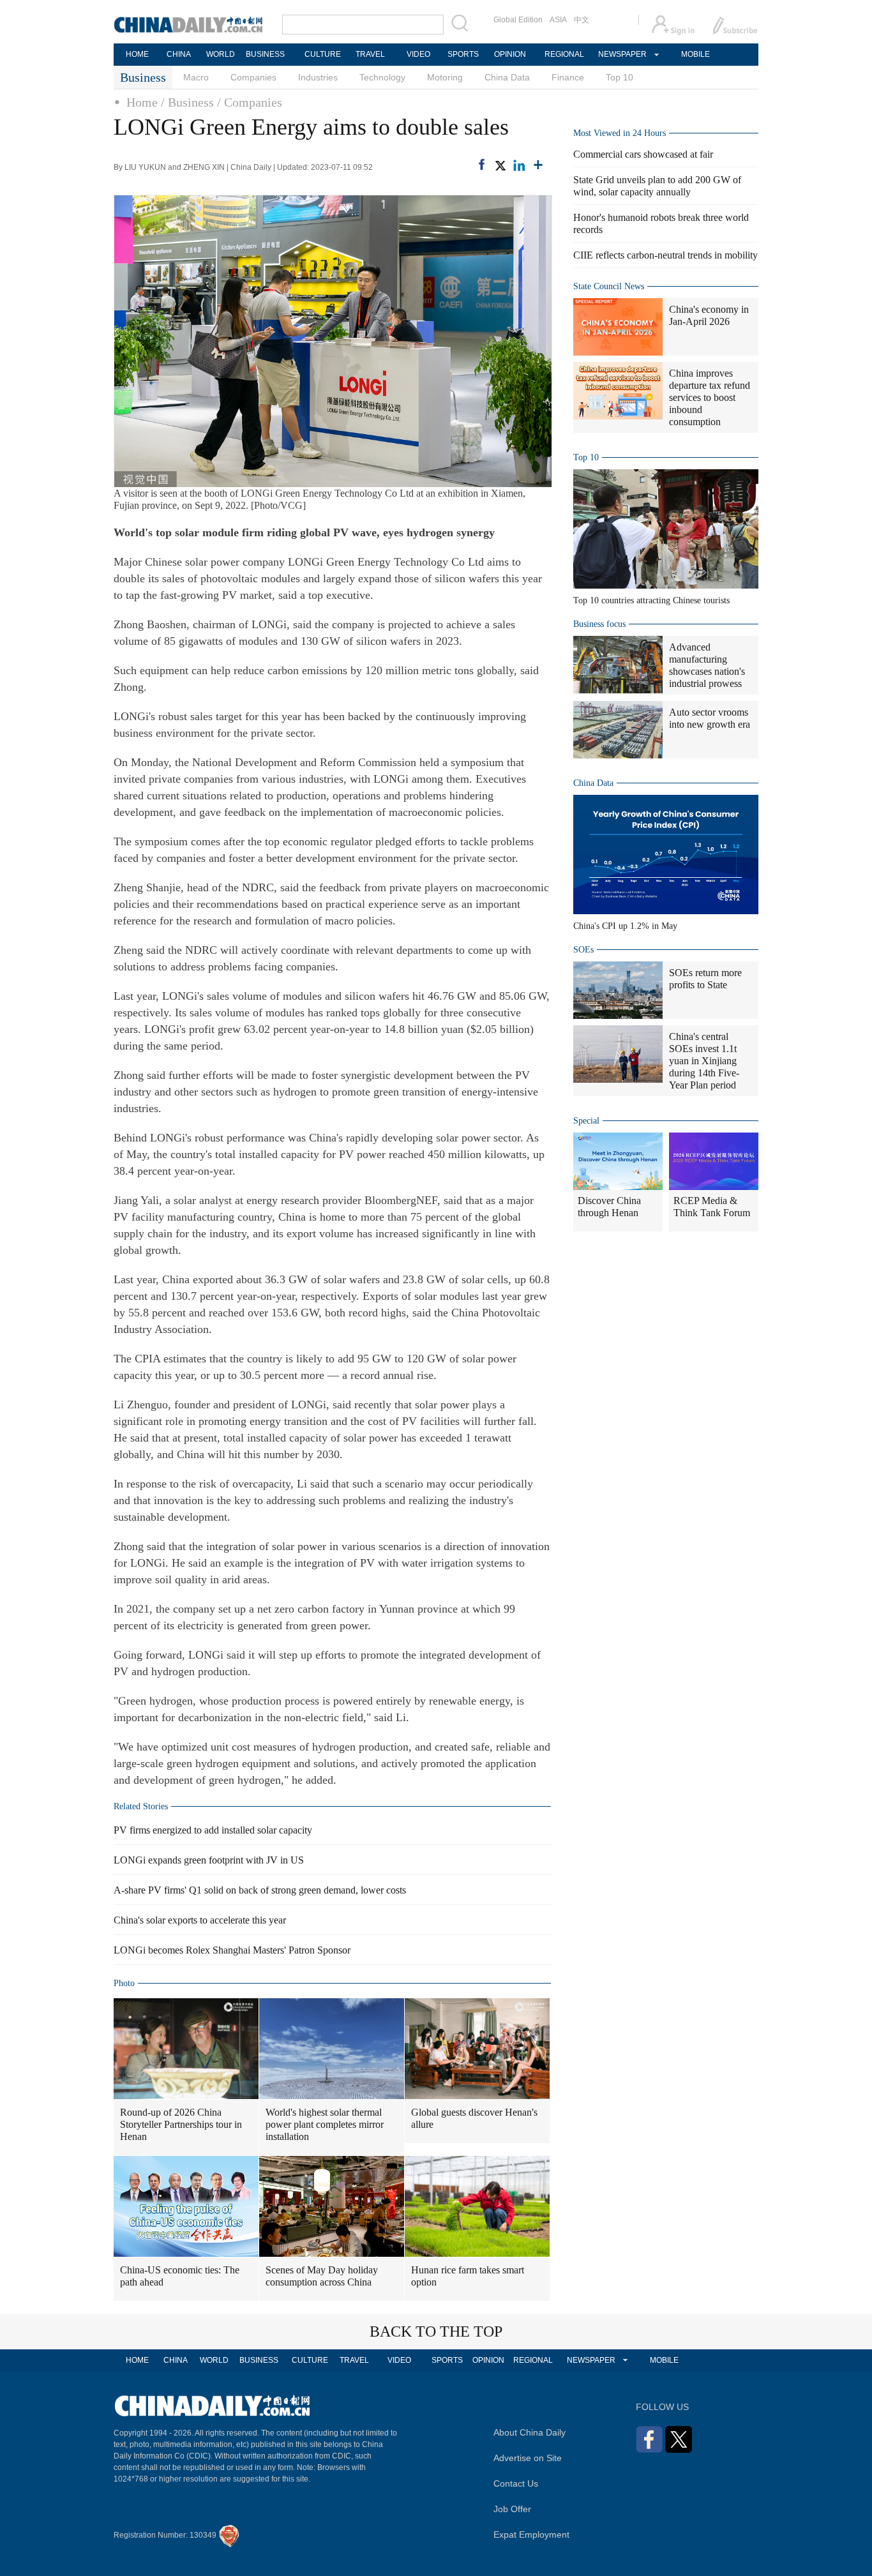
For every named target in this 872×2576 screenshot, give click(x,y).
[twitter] (500, 165)
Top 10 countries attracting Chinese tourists (651, 600)
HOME (137, 54)
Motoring (445, 77)
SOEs (583, 950)
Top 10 (620, 77)
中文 (582, 20)
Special (586, 1121)
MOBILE (695, 54)
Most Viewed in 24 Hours (620, 133)
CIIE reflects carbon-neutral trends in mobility (665, 255)
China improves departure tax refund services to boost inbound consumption (710, 397)
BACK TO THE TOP (436, 2331)
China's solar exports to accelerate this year (200, 1920)
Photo (124, 1983)
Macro (196, 77)
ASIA (558, 20)
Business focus (599, 624)
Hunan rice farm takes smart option (468, 2276)
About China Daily (530, 2432)
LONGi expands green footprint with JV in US (209, 1860)
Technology (382, 77)
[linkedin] (519, 165)
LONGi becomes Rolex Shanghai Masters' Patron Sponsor (232, 1950)
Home (142, 102)
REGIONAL (564, 54)
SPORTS (463, 54)
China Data (507, 77)
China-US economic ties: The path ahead (180, 2276)
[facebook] (482, 164)
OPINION (510, 54)
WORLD (221, 54)
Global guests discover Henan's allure (474, 2118)
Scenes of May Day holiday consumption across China (322, 2276)
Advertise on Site (528, 2458)
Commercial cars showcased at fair (643, 154)
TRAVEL (370, 54)
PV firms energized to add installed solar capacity (213, 1830)
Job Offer (512, 2509)
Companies (253, 77)
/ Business (187, 102)
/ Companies (250, 102)
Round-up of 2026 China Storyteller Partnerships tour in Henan (181, 2124)
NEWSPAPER (622, 54)
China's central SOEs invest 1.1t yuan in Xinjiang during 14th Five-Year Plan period (704, 1061)
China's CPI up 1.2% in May (625, 926)
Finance (568, 77)
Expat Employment (531, 2535)
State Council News (609, 286)
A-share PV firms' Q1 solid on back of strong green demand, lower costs (260, 1890)
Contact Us (516, 2483)
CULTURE (323, 54)
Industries (318, 77)
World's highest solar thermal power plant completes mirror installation (325, 2124)
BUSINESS (265, 54)
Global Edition (518, 20)
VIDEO (418, 54)
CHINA (179, 54)
